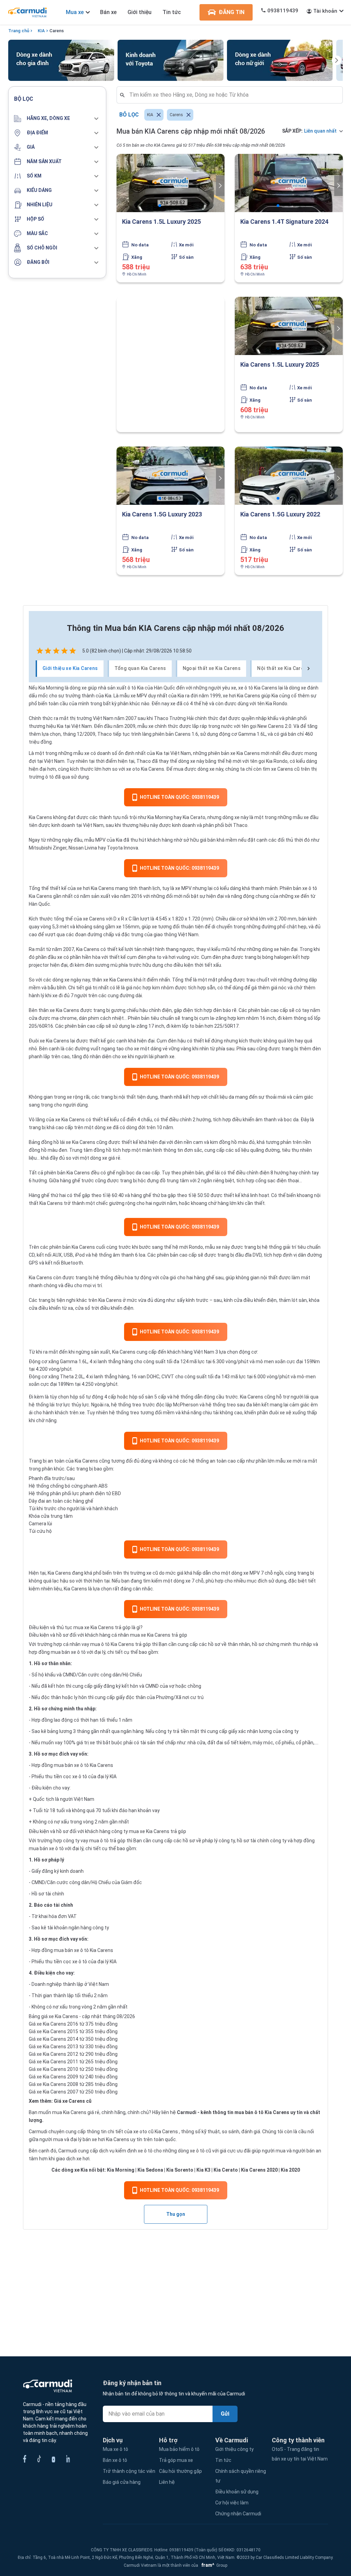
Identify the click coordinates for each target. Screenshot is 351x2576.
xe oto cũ (143, 2132)
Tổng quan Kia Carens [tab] (140, 668)
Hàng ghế (39, 1195)
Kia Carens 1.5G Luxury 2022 (280, 514)
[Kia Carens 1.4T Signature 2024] (289, 183)
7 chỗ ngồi (272, 1573)
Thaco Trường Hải (174, 718)
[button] (57, 119)
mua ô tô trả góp (107, 1841)
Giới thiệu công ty (234, 2449)
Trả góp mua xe (176, 2460)
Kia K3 (203, 2170)
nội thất (127, 1097)
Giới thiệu (140, 12)
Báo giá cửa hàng (122, 2482)
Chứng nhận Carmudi (238, 2514)
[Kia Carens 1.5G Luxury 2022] (289, 476)
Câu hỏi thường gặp (180, 2471)
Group (213, 2565)
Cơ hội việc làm (232, 2503)
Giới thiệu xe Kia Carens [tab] (70, 668)
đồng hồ (50, 1142)
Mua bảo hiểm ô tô (179, 2449)
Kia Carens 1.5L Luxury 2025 (161, 222)
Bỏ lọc (129, 115)
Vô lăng (37, 1120)
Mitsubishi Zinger (48, 848)
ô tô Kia (136, 688)
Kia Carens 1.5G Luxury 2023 (162, 514)
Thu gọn (176, 2214)
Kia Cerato (194, 817)
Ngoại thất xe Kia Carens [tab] (212, 668)
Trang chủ (19, 31)
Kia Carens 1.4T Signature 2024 (284, 222)
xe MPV (183, 888)
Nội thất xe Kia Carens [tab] (283, 668)
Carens (57, 31)
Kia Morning (51, 688)
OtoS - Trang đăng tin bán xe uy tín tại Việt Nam (300, 2454)
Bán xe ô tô (115, 2460)
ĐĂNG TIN (232, 12)
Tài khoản (325, 11)
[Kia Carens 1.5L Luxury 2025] (171, 183)
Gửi (225, 2414)
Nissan (76, 848)
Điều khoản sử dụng (237, 2492)
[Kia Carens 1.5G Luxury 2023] (171, 476)
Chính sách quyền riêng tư (241, 2476)
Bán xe (108, 12)
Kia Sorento (180, 2170)
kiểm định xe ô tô (134, 2151)
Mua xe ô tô (116, 2449)
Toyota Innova (123, 848)
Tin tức (172, 12)
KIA (41, 31)
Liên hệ (167, 2482)
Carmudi (187, 2112)
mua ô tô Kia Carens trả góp (120, 1644)
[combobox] (232, 95)
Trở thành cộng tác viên (129, 2471)
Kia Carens (266, 688)
